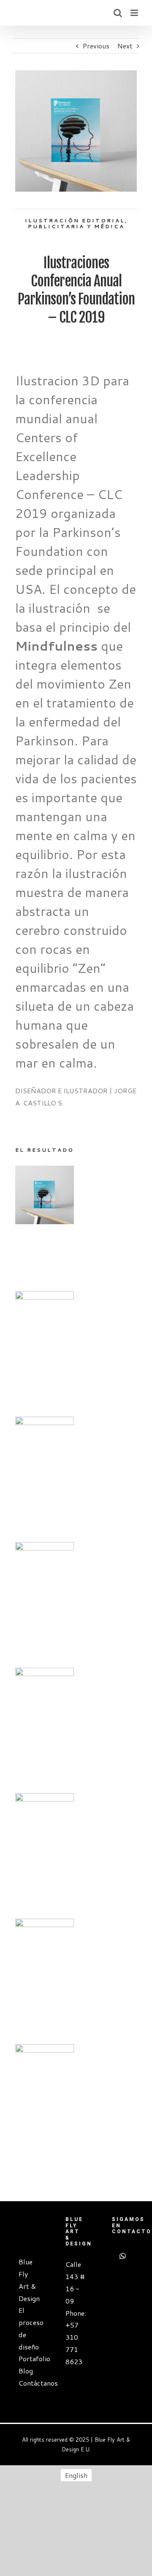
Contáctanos (29, 2383)
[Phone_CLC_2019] (45, 1297)
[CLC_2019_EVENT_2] (45, 1799)
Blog (26, 2371)
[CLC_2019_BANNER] (45, 2050)
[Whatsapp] (123, 2256)
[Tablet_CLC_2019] (45, 1422)
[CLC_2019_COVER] (45, 1171)
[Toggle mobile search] (118, 13)
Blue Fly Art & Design (29, 2280)
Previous (96, 46)
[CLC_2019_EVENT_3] (45, 1673)
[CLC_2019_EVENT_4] (45, 1548)
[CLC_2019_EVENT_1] (45, 1924)
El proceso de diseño (29, 2328)
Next (125, 46)
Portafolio (29, 2358)
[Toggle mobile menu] (135, 13)
